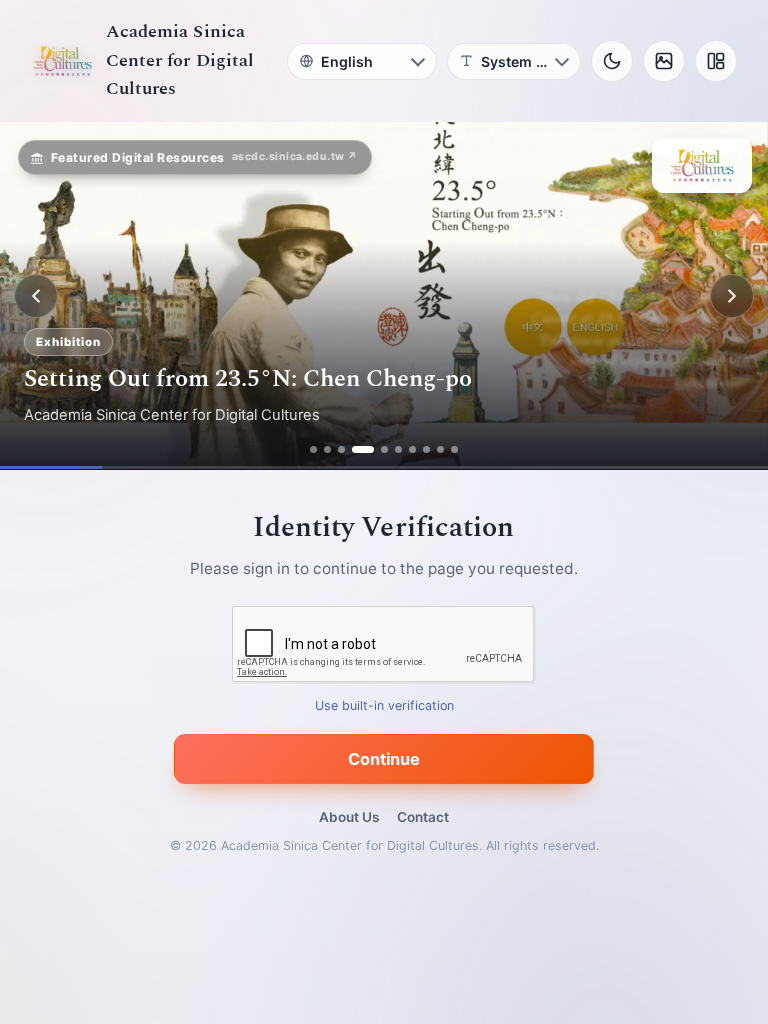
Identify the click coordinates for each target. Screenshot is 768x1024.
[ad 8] (426, 449)
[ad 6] (398, 449)
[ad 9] (440, 449)
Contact (423, 817)
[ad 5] (384, 449)
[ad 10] (454, 449)
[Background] (664, 61)
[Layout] (716, 61)
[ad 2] (327, 449)
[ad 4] (363, 449)
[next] (732, 296)
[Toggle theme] (612, 61)
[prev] (36, 296)
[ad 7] (412, 449)
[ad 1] (313, 449)
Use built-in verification (384, 706)
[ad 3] (341, 449)
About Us (349, 817)
